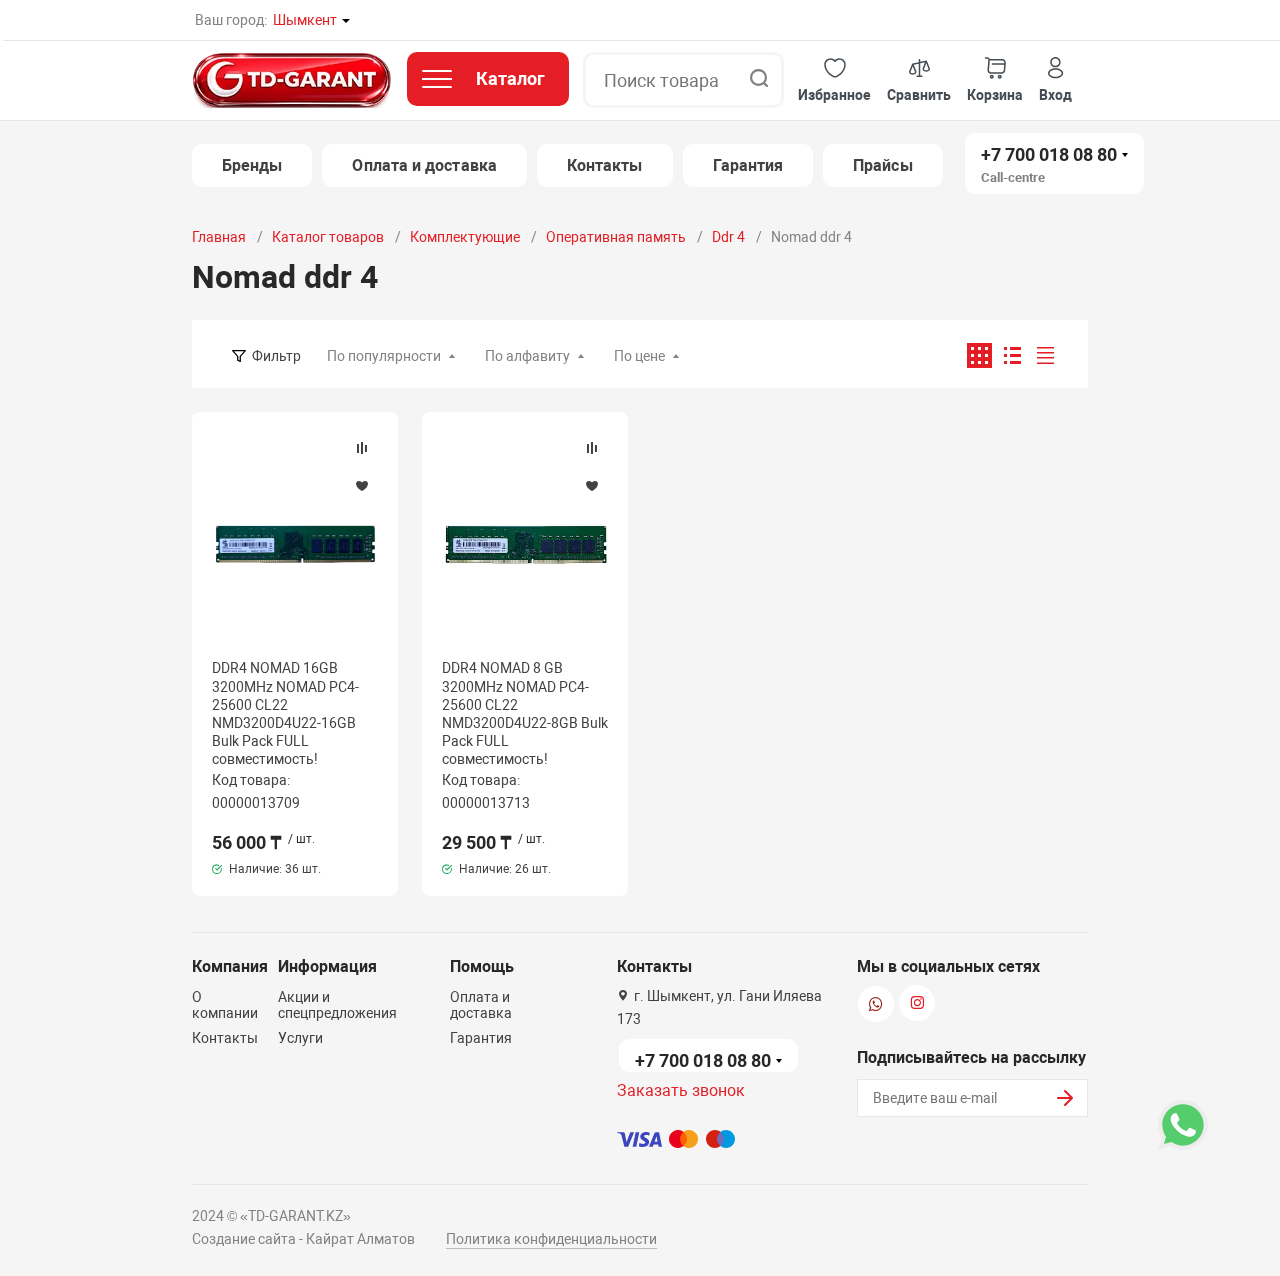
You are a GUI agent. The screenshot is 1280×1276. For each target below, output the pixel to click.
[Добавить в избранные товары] (362, 485)
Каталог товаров (328, 237)
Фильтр (276, 356)
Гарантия (748, 165)
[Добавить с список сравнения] (362, 448)
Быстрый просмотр (295, 544)
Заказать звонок (681, 1090)
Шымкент (305, 20)
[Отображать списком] (1012, 355)
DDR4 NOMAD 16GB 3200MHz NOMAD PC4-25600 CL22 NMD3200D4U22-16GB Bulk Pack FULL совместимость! (285, 713)
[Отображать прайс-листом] (1045, 355)
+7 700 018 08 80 (1049, 154)
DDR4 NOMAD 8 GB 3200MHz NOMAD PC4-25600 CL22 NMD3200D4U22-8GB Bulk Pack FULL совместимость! (525, 713)
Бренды (252, 165)
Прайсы (882, 165)
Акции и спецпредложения (337, 1005)
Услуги (300, 1038)
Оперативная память (616, 237)
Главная (219, 237)
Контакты (605, 165)
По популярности (384, 356)
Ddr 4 (728, 237)
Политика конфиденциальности (551, 1239)
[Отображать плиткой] (979, 355)
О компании (225, 1005)
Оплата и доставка (424, 165)
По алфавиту (527, 356)
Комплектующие (465, 237)
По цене (639, 356)
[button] (834, 80)
